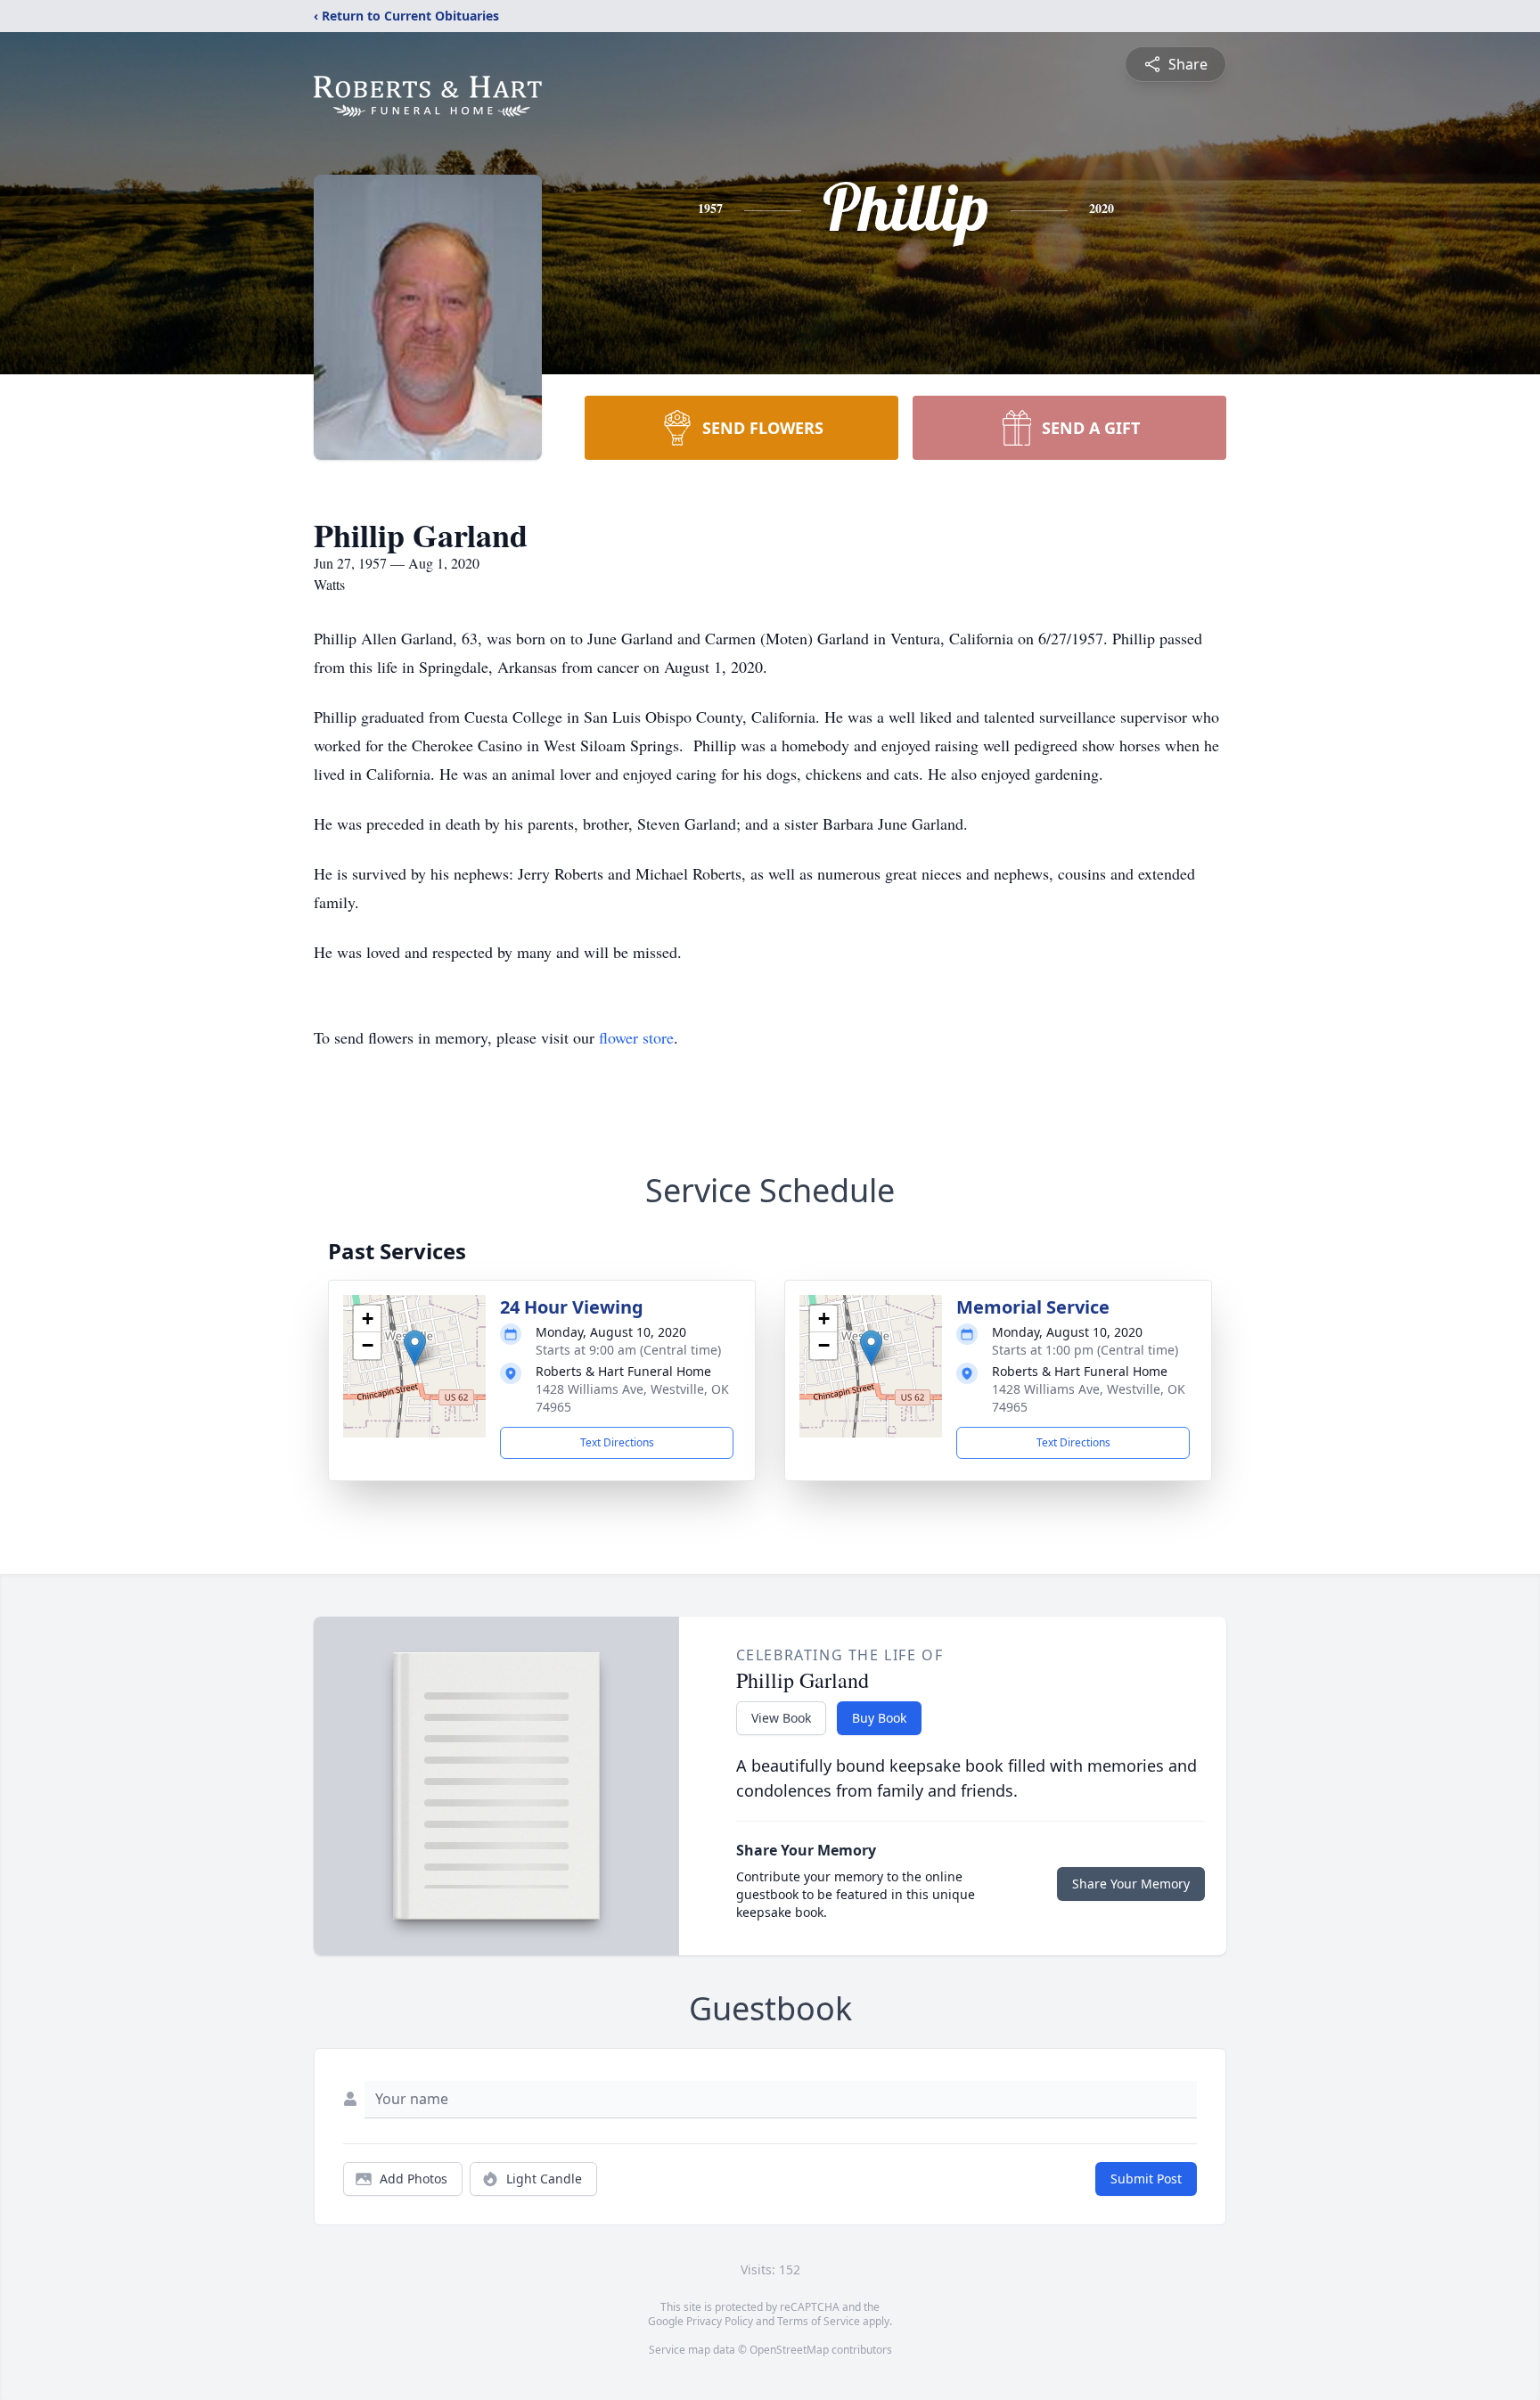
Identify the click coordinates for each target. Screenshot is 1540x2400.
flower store (636, 1037)
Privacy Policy (720, 2321)
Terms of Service (819, 2321)
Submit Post (1146, 2179)
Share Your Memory (1131, 1884)
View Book (781, 1718)
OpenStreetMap (789, 2350)
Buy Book (879, 1718)
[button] (415, 1348)
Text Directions (617, 1442)
